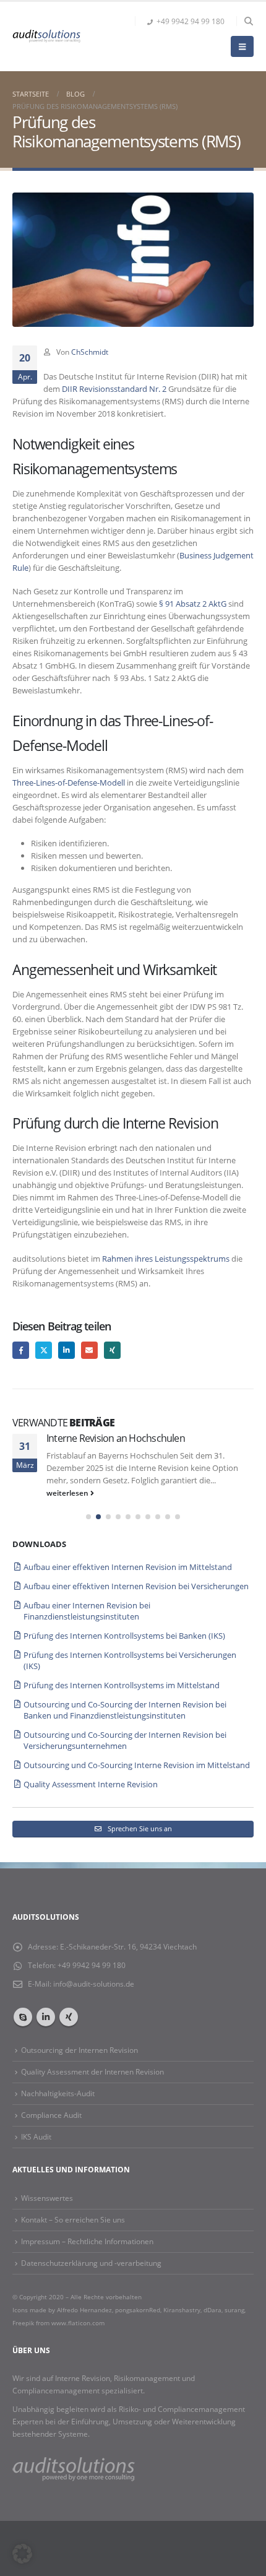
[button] (248, 21)
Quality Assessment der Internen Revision (92, 2071)
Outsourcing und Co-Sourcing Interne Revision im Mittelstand (137, 1765)
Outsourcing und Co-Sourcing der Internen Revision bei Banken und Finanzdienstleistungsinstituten (125, 1710)
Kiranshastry (182, 2310)
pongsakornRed (138, 2310)
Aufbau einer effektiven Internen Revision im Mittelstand (128, 1567)
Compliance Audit (51, 2115)
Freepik (24, 2323)
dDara (212, 2310)
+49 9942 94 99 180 (191, 21)
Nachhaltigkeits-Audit (58, 2093)
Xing (112, 1350)
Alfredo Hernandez (84, 2310)
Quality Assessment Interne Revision (91, 1784)
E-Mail (89, 1350)
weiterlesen (68, 1493)
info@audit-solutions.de (94, 1984)
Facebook (21, 1350)
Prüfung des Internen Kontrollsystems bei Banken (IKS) (124, 1636)
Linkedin (46, 2017)
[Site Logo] (46, 36)
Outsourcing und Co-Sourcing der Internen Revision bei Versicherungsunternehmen (125, 1740)
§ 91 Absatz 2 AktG (194, 604)
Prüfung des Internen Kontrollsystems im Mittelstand (122, 1685)
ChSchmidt (90, 352)
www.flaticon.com (78, 2323)
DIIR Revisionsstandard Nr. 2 (114, 389)
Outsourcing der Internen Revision (79, 2050)
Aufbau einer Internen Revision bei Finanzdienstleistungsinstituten (87, 1611)
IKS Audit (36, 2136)
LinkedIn (66, 1350)
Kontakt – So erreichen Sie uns (73, 2219)
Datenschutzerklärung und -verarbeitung (91, 2263)
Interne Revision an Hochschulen (116, 1438)
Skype (23, 2017)
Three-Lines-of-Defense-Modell (69, 783)
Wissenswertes (47, 2198)
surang (234, 2310)
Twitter (44, 1350)
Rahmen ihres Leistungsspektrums (166, 1259)
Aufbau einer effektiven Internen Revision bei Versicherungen (136, 1586)
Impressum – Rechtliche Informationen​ (87, 2241)
